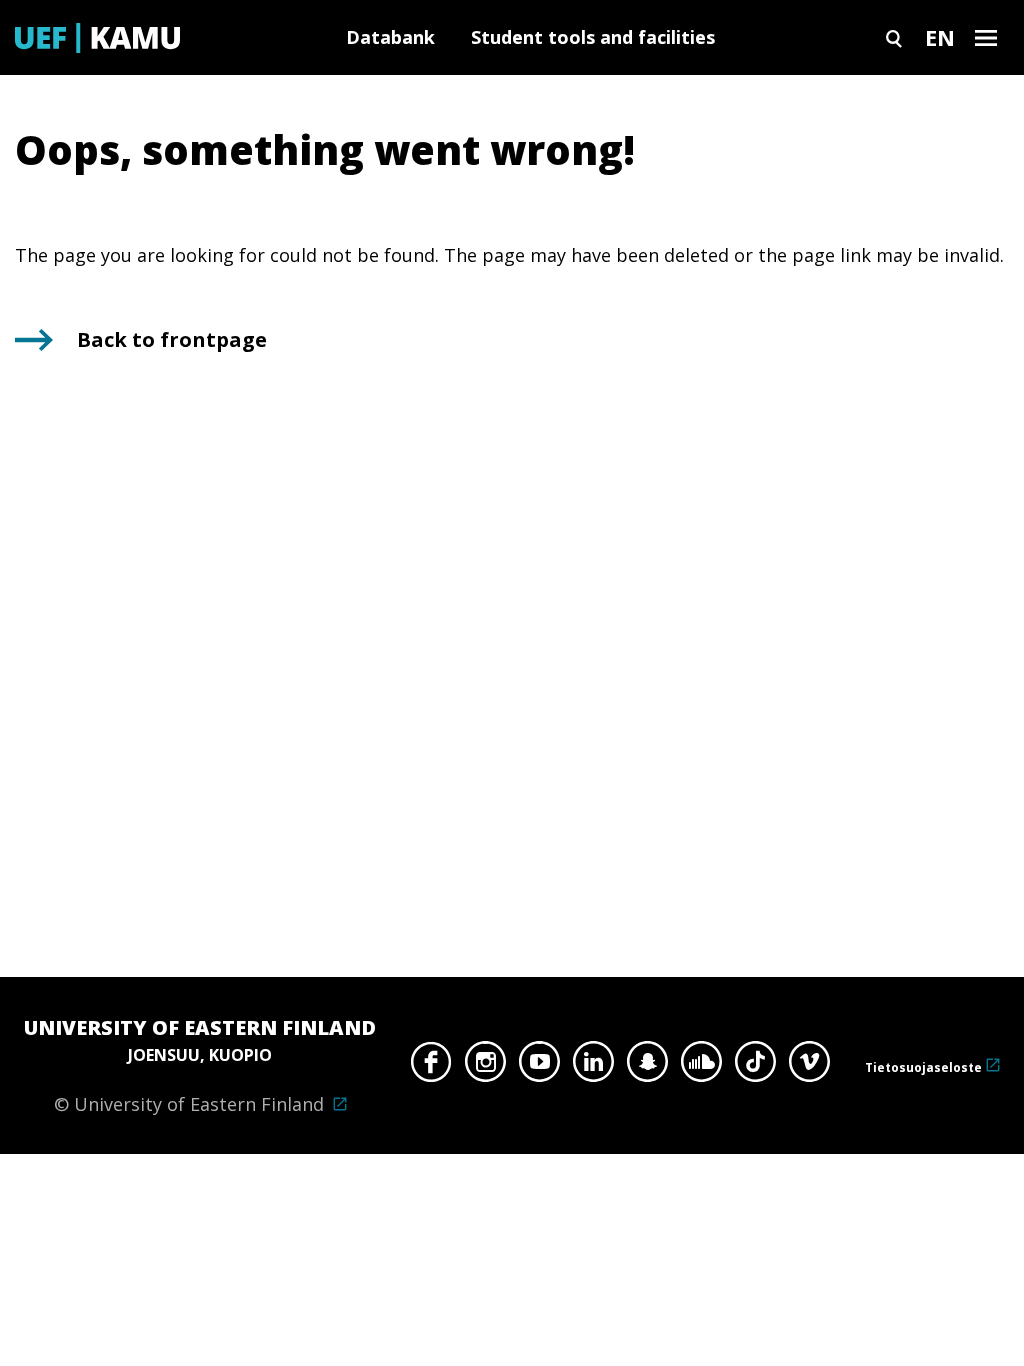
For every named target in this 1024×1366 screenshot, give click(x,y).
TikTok (755, 1067)
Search (894, 37)
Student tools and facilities (593, 37)
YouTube (539, 1067)
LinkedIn (593, 1067)
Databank (390, 37)
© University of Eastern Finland (200, 1065)
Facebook (431, 1067)
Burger (986, 37)
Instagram (485, 1067)
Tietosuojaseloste (923, 1067)
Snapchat (647, 1067)
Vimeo (809, 1067)
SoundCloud (701, 1067)
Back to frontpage (172, 339)
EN (940, 37)
